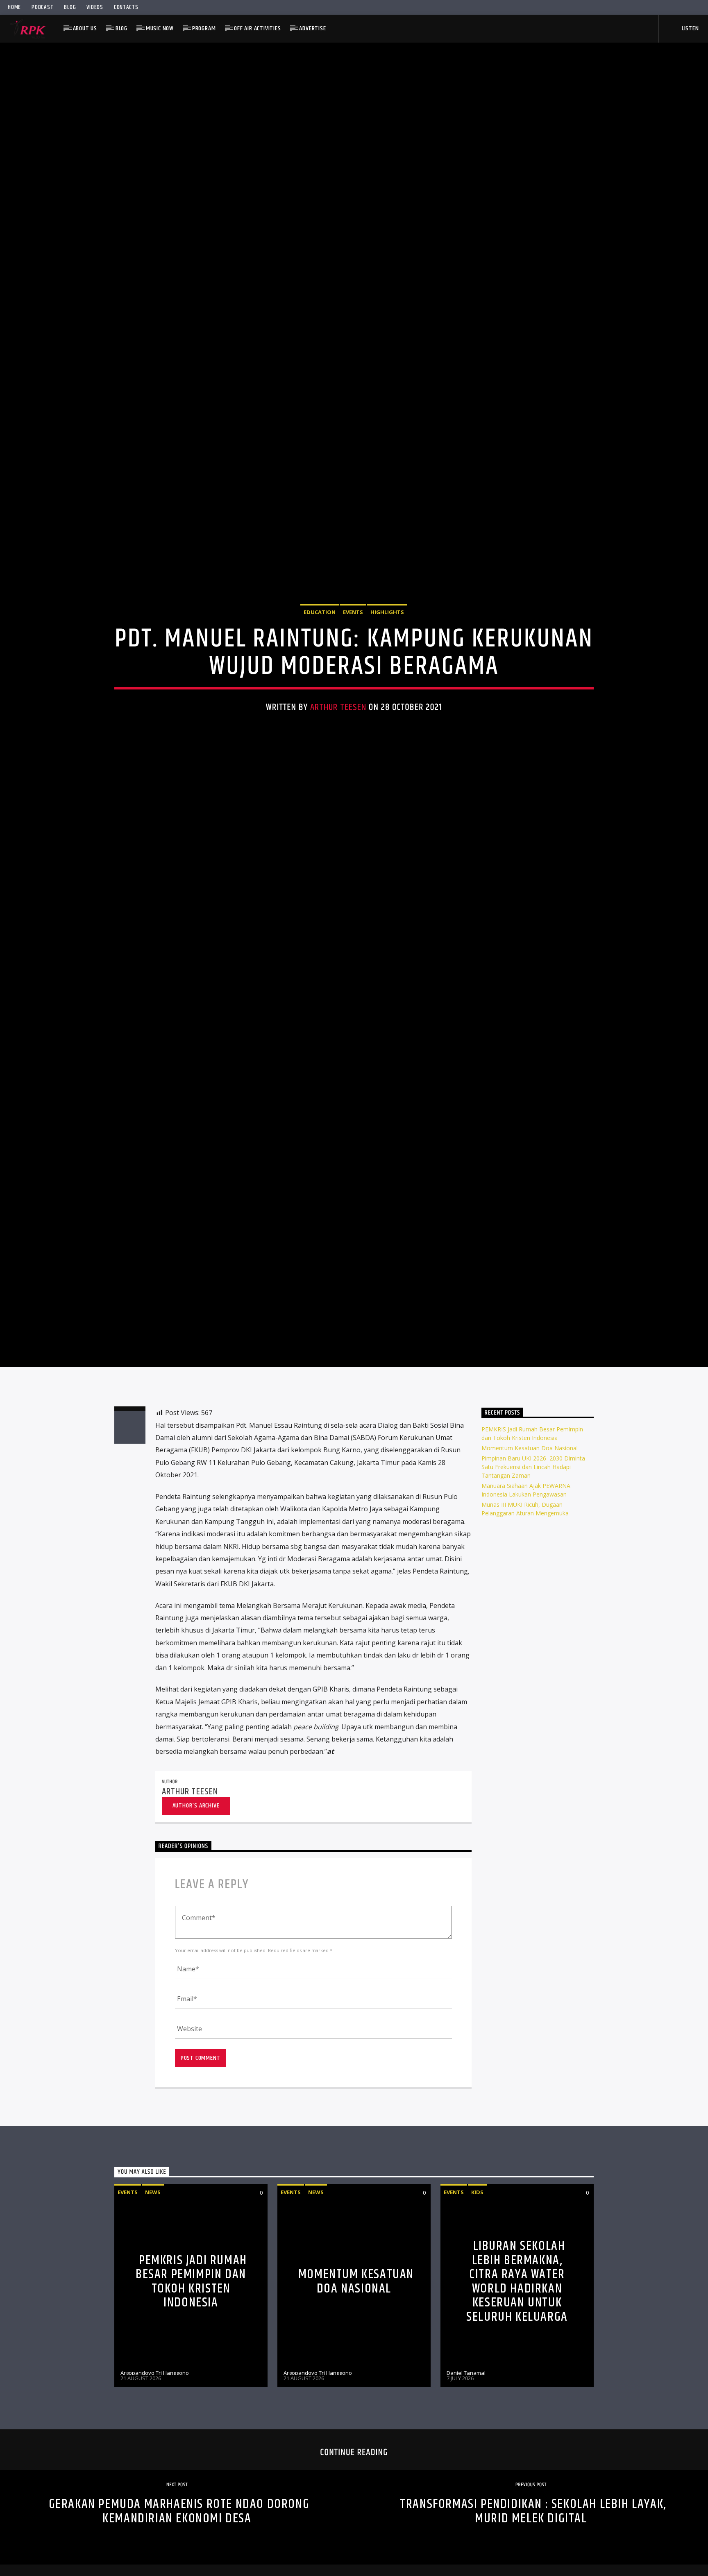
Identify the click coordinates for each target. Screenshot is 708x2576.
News (153, 2315)
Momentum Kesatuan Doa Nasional (530, 1571)
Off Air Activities (257, 28)
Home (14, 7)
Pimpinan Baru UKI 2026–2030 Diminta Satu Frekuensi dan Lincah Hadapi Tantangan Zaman (533, 1590)
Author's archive (196, 1929)
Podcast (42, 7)
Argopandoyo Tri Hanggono (155, 2496)
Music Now (160, 28)
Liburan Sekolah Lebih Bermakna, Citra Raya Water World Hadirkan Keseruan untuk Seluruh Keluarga (517, 2405)
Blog (70, 7)
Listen (690, 28)
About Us (85, 28)
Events (353, 669)
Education (320, 669)
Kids (477, 2315)
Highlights (387, 669)
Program (204, 28)
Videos (95, 7)
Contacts (126, 7)
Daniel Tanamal (466, 2496)
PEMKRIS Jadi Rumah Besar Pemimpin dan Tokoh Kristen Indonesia (191, 2405)
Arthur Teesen (338, 764)
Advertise (312, 28)
